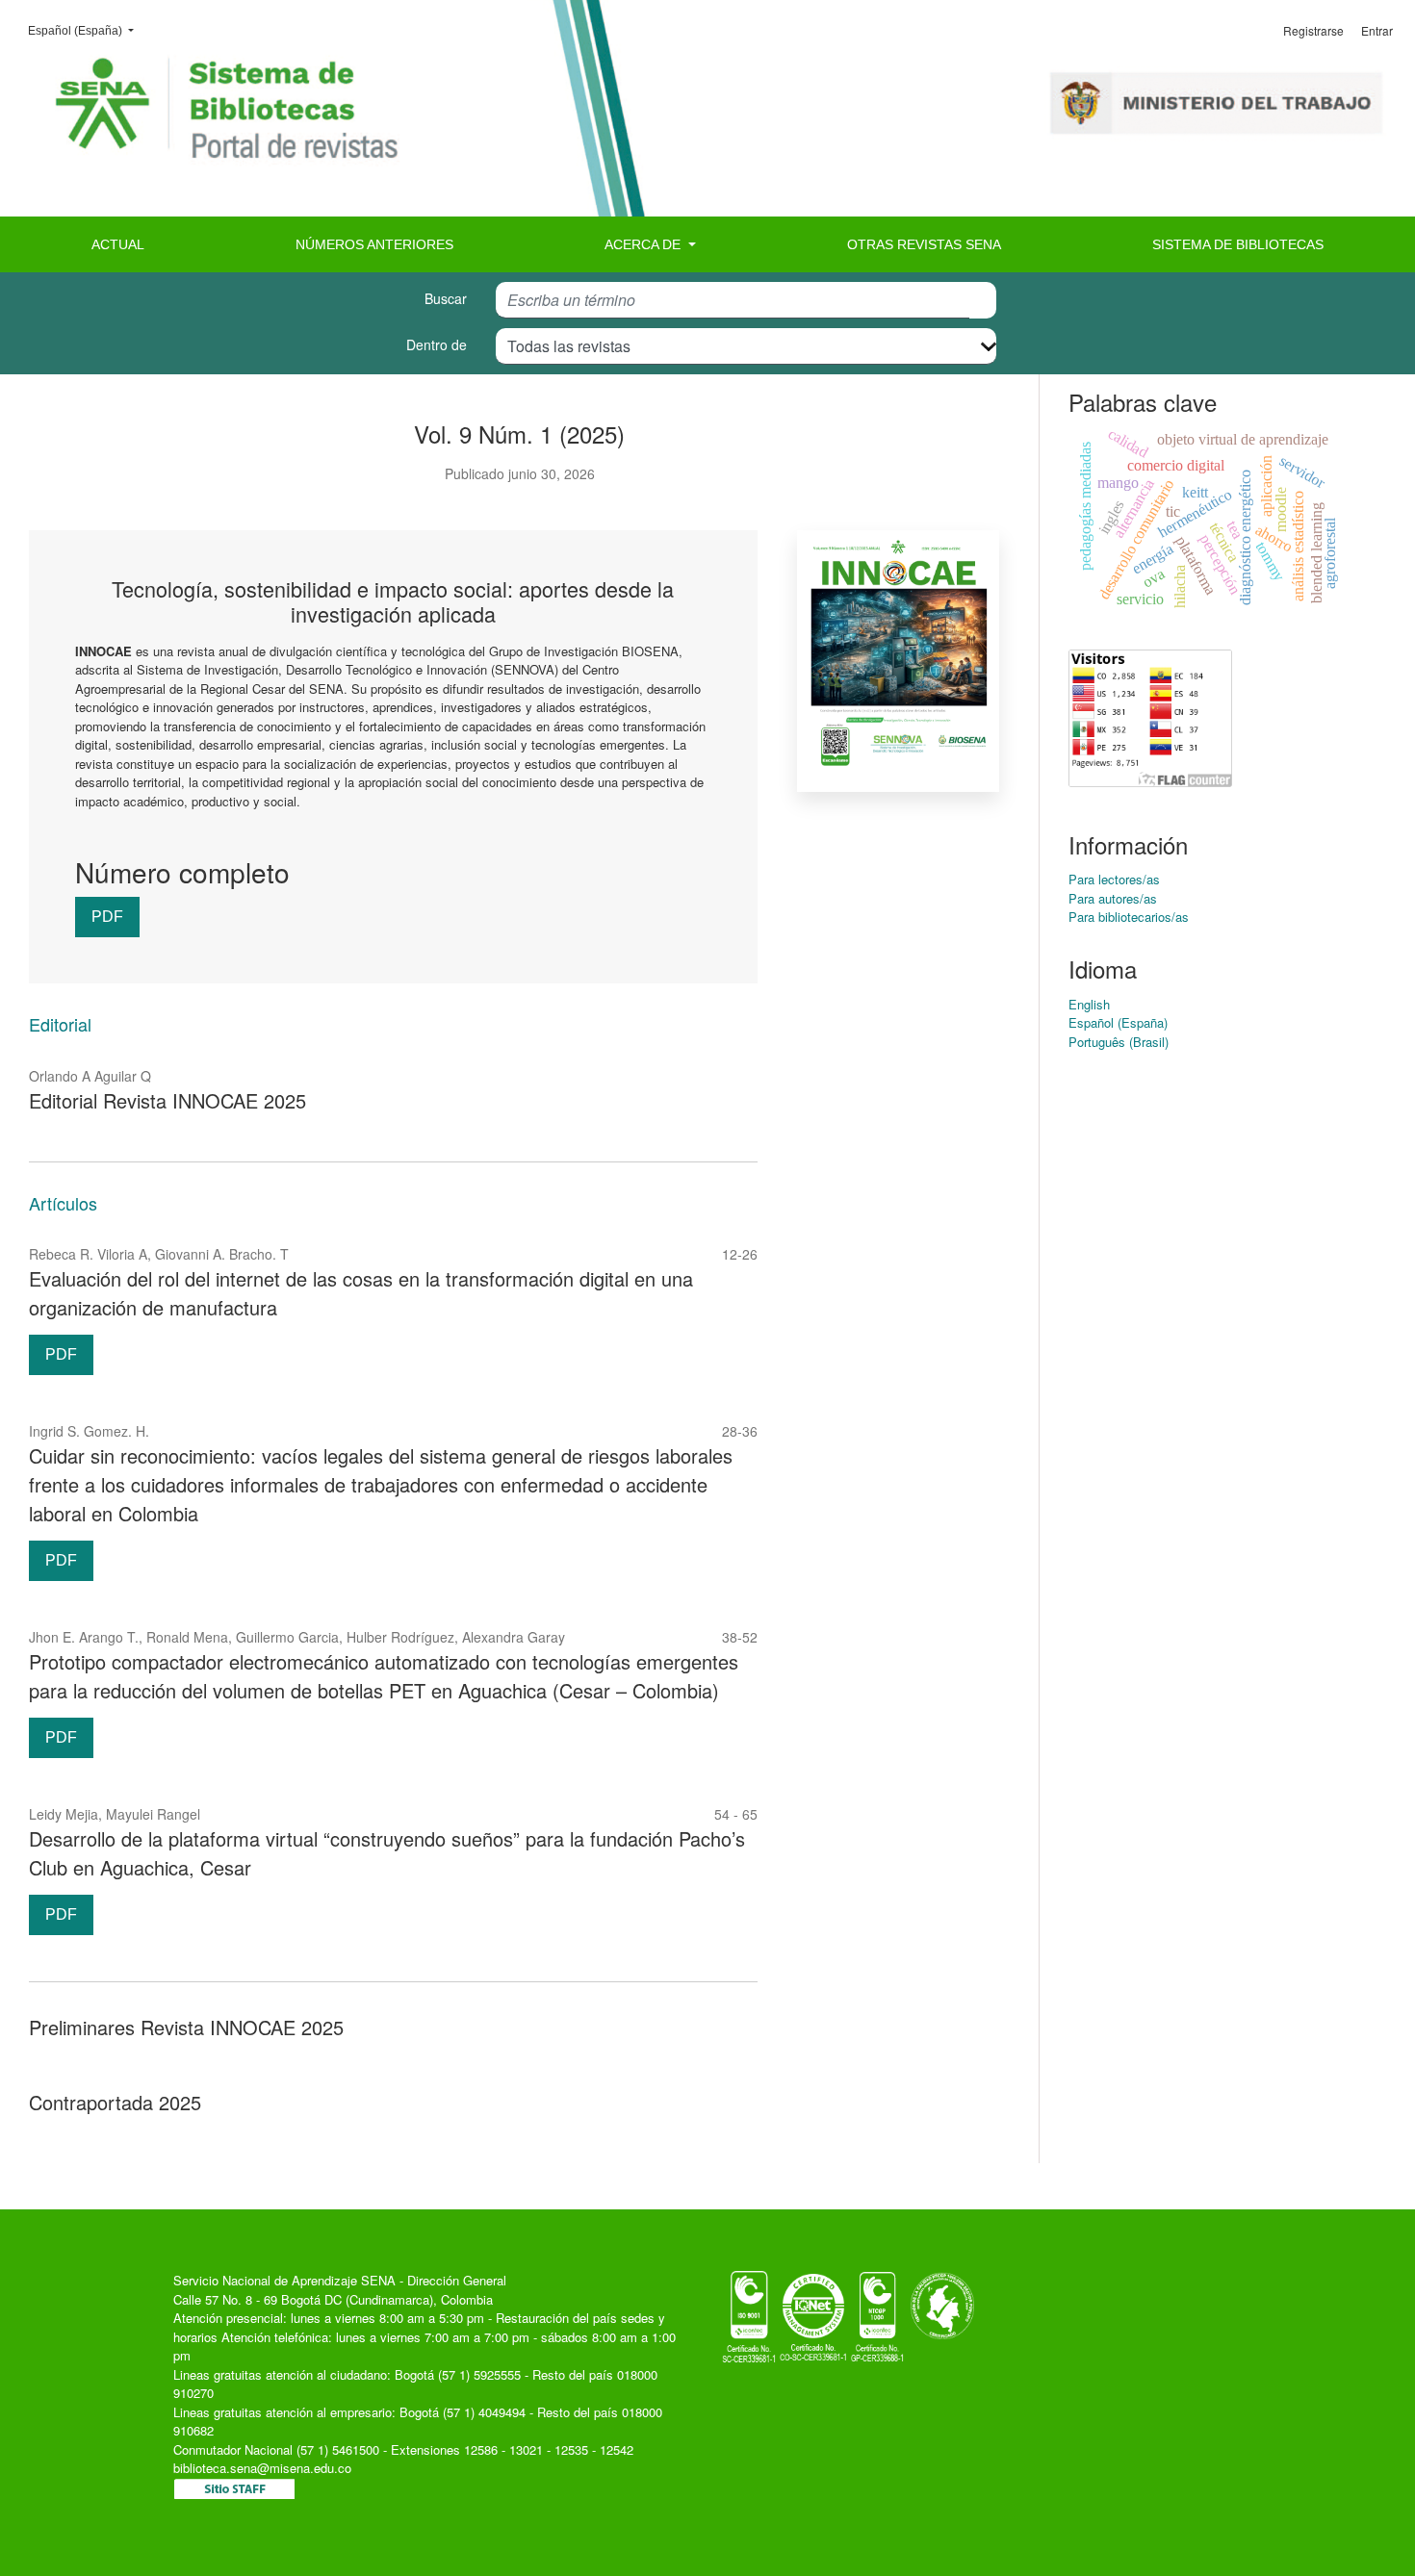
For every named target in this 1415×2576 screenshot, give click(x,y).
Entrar (1377, 30)
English (1089, 1004)
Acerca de (644, 244)
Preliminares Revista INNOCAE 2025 (186, 2027)
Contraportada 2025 (115, 2102)
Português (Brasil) (1119, 1042)
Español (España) (87, 30)
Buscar (446, 298)
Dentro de (437, 344)
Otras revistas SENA (924, 244)
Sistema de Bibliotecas (1238, 244)
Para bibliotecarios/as (1129, 917)
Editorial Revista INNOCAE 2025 (167, 1100)
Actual (118, 244)
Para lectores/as (1114, 879)
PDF (107, 917)
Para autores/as (1113, 898)
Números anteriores (374, 244)
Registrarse (1313, 30)
